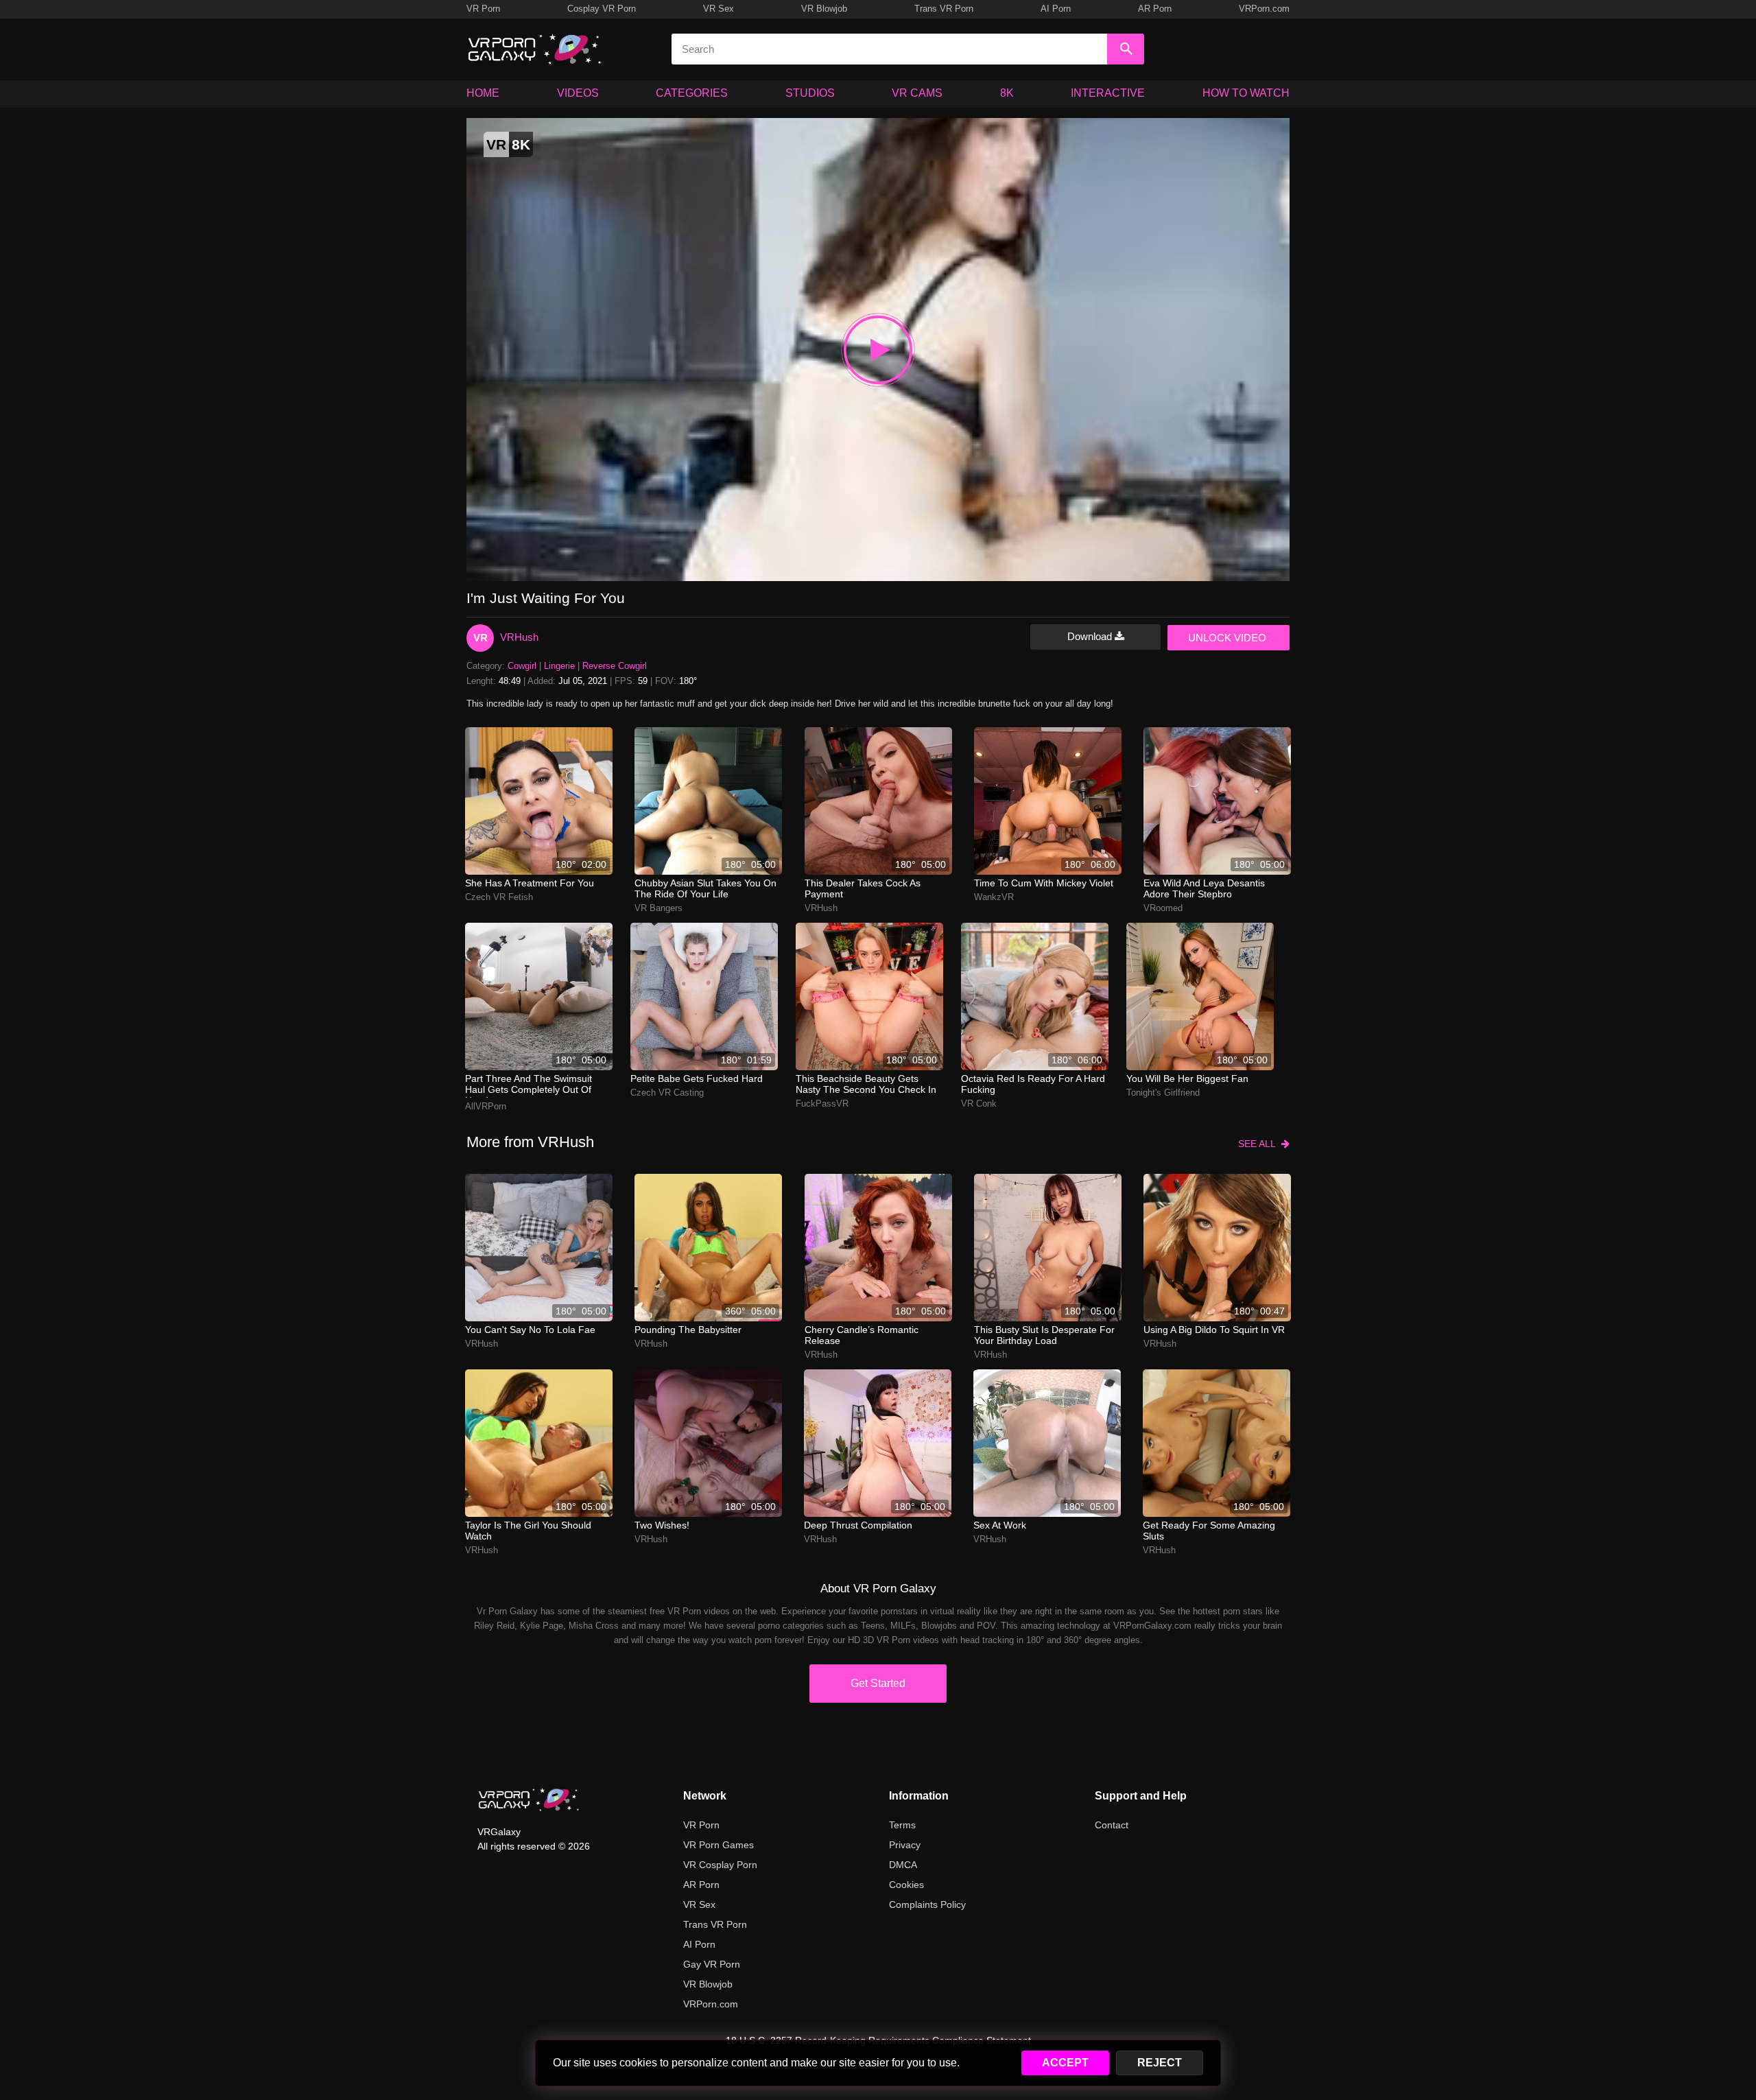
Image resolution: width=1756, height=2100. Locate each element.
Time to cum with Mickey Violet (1044, 883)
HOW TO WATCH (1246, 93)
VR (480, 638)
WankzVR (994, 897)
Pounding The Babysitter (688, 1330)
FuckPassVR (822, 1104)
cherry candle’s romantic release (862, 1335)
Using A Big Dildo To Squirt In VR (1214, 1330)
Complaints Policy (927, 1904)
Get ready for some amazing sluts (1209, 1531)
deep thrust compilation (858, 1525)
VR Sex (719, 9)
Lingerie (559, 666)
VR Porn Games (719, 1845)
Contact (1112, 1825)
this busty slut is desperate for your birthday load (1044, 1335)
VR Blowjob (824, 9)
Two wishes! (662, 1525)
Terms (902, 1825)
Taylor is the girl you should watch (528, 1531)
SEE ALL (1260, 1144)
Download (1091, 636)
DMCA (903, 1865)
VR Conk (979, 1104)
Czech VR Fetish (499, 897)
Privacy (905, 1845)
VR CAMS (917, 93)
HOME (483, 93)
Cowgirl (522, 666)
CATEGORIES (692, 93)
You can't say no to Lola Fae (530, 1330)
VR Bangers (658, 908)
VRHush (519, 637)
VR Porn (483, 9)
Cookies (906, 1885)
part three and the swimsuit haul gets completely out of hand (529, 1085)
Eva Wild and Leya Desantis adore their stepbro (1204, 888)
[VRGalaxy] (529, 1800)
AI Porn (1056, 9)
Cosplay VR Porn (602, 9)
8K (1007, 93)
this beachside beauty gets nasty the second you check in (866, 1084)
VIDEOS (578, 93)
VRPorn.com (1264, 9)
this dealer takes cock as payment (863, 888)
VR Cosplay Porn (720, 1865)
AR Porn (1155, 9)
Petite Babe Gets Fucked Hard (697, 1078)
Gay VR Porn (712, 1964)
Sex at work (1000, 1525)
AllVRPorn (486, 1106)
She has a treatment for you (530, 883)
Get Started (878, 1683)
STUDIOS (810, 93)
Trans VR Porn (944, 9)
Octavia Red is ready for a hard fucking (1033, 1084)
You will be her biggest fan (1187, 1078)
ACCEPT (1065, 2063)
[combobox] (889, 49)
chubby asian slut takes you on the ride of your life (705, 888)
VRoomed (1163, 908)
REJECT (1160, 2063)
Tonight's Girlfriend (1163, 1093)
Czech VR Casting (667, 1093)
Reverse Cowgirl (615, 666)
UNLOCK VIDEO (1227, 638)
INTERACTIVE (1108, 93)
